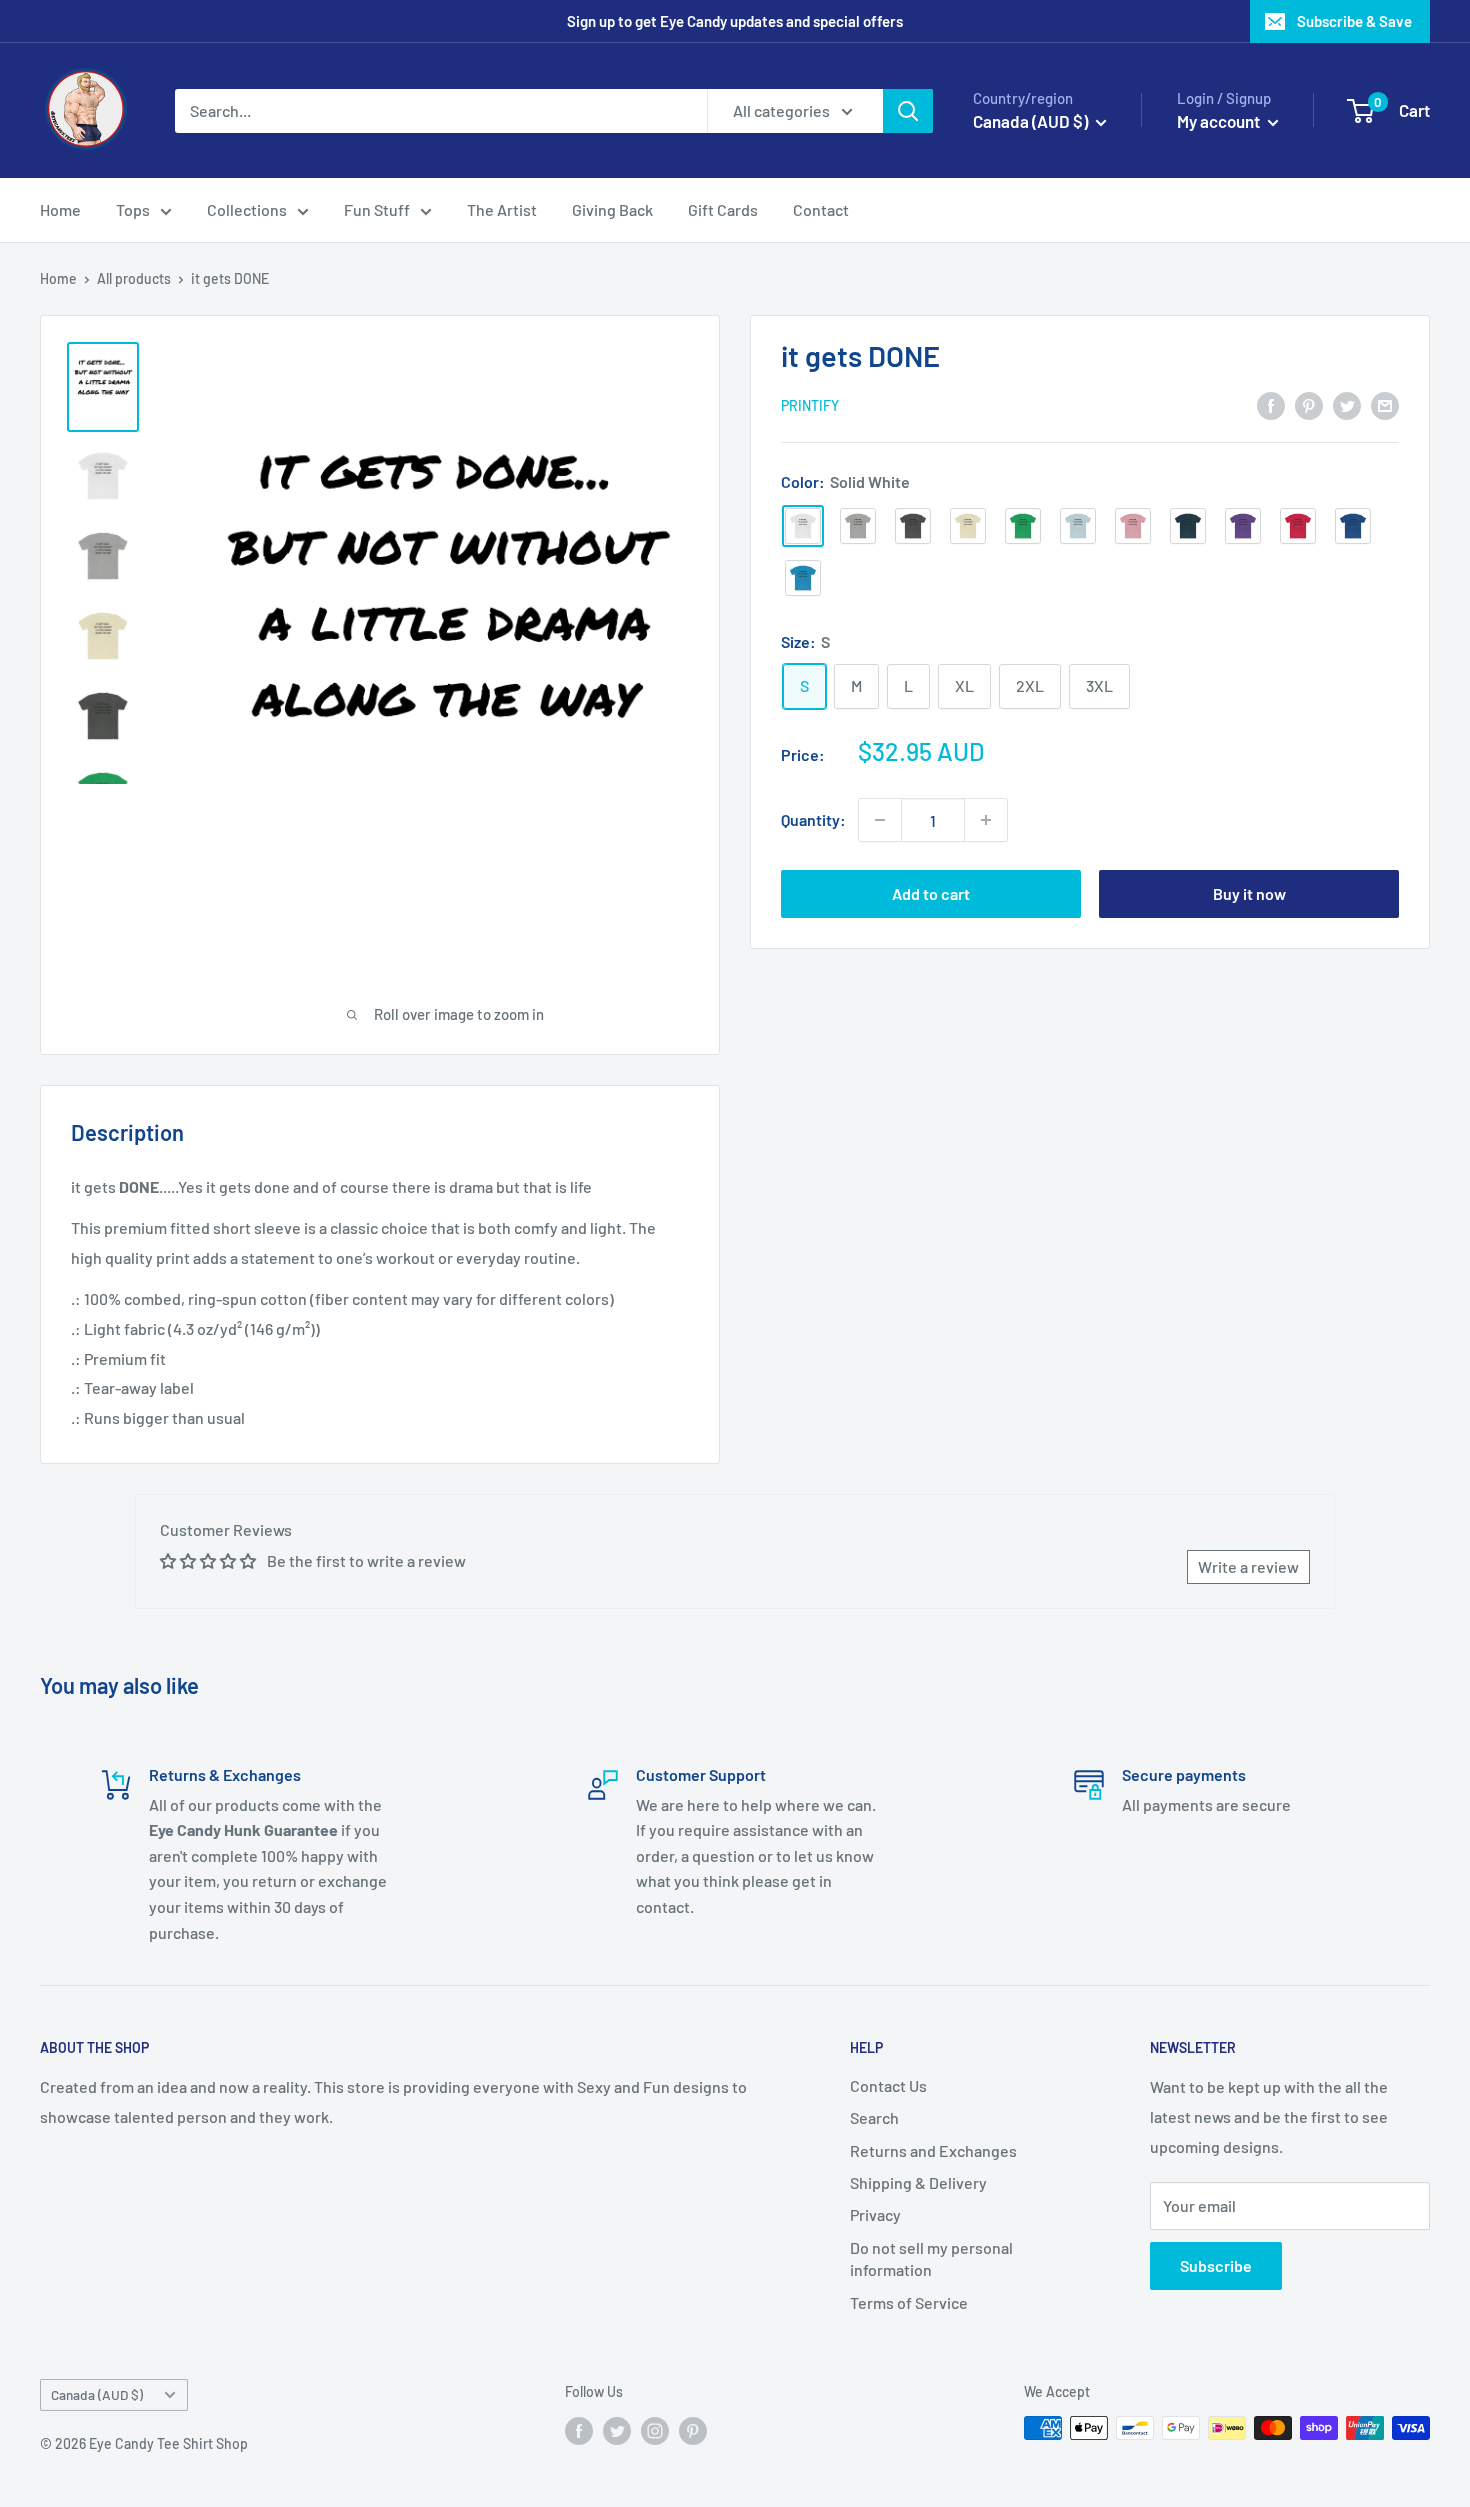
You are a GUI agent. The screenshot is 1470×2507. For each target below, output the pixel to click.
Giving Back (612, 209)
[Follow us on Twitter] (617, 2430)
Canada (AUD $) (97, 2394)
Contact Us (888, 2085)
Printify (810, 406)
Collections (247, 209)
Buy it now (1249, 893)
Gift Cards (723, 209)
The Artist (502, 209)
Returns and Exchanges (933, 2150)
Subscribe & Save (1354, 21)
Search (874, 2117)
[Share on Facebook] (1271, 404)
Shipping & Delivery (918, 2182)
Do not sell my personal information (931, 2258)
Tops (133, 209)
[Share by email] (1385, 404)
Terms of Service (909, 2302)
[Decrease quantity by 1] (880, 820)
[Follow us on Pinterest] (693, 2430)
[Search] (908, 111)
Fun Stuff (377, 209)
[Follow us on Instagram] (655, 2430)
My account (1220, 121)
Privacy (875, 2214)
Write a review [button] (1248, 1566)
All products (134, 278)
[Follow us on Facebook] (579, 2430)
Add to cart (931, 893)
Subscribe (1216, 2265)
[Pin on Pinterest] (1309, 404)
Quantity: (813, 819)
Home (60, 209)
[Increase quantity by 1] (986, 820)
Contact (821, 209)
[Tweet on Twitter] (1347, 404)
